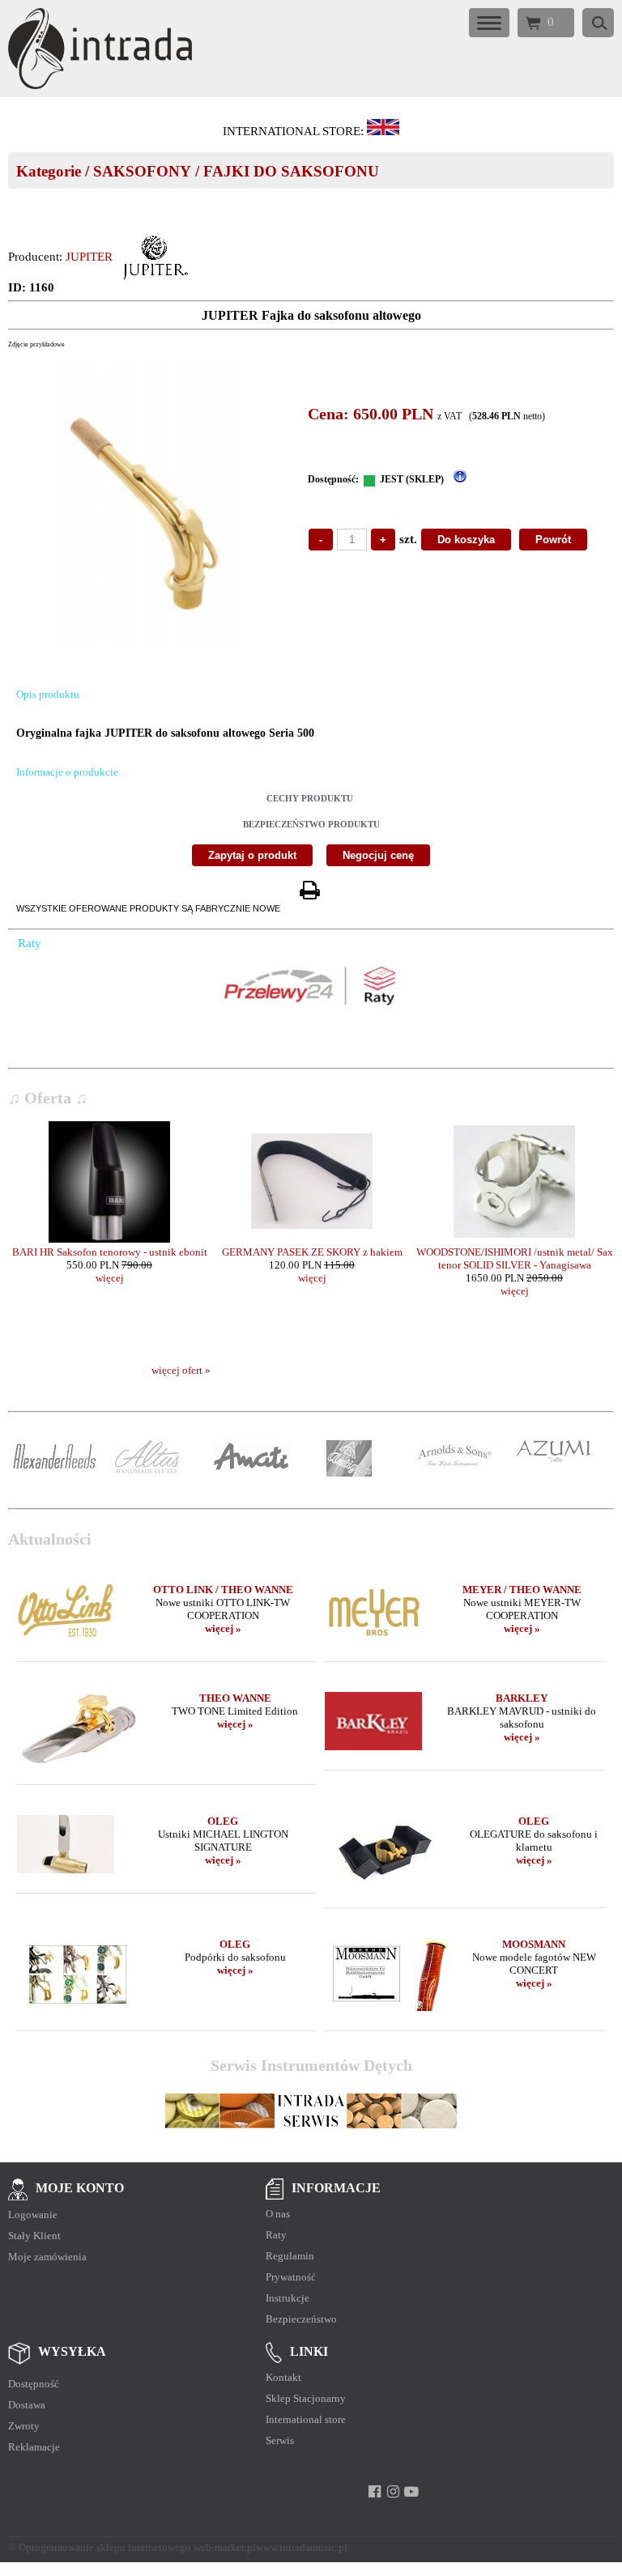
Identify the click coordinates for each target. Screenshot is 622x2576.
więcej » (223, 1628)
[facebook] (375, 2492)
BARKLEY (522, 1698)
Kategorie (49, 171)
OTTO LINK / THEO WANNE (223, 1590)
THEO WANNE (235, 1698)
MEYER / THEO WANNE (522, 1590)
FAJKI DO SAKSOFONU (291, 171)
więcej (110, 1278)
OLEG (223, 1821)
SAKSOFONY (142, 171)
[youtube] (412, 2492)
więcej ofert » (181, 1370)
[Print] (309, 891)
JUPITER (89, 257)
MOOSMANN (534, 1944)
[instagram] (393, 2492)
